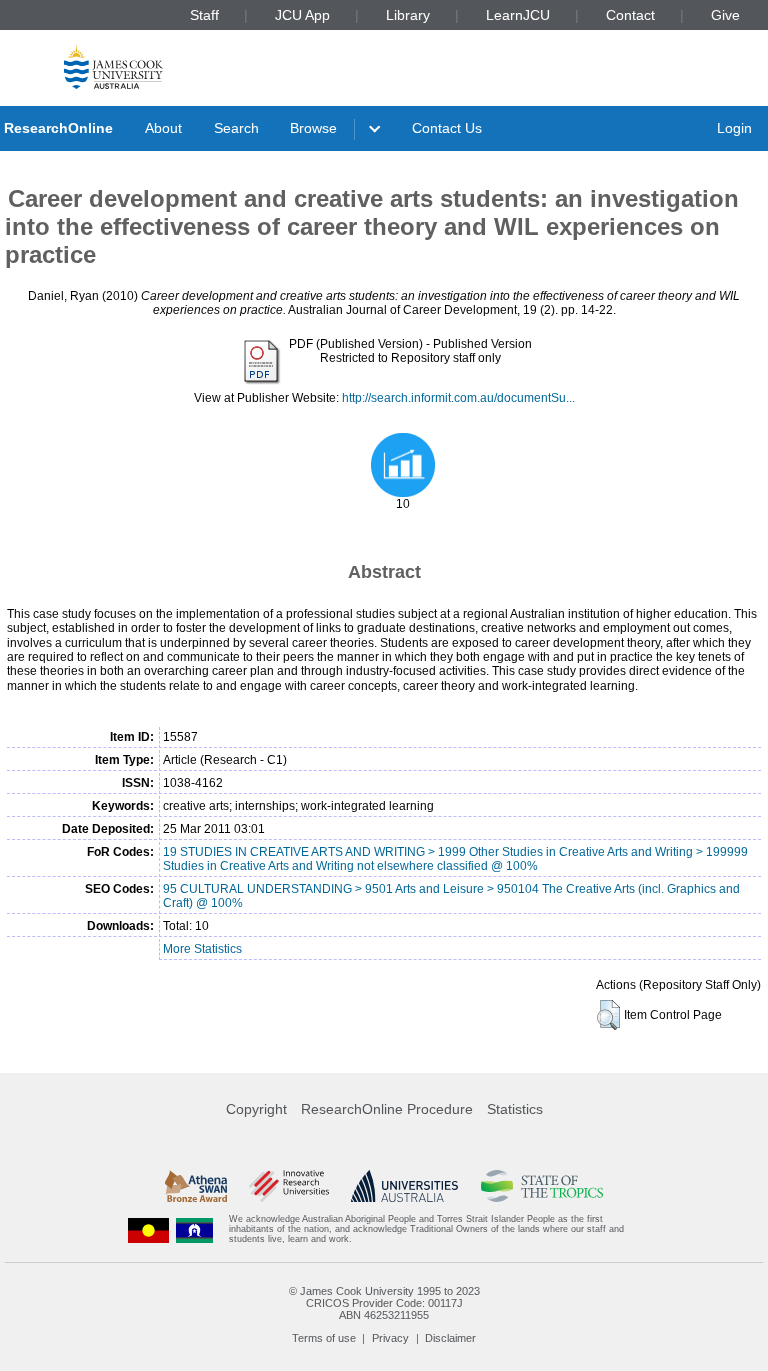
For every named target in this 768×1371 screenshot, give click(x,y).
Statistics (515, 1109)
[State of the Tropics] (542, 1186)
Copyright (256, 1109)
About (163, 128)
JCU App (302, 15)
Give (725, 15)
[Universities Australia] (404, 1186)
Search (236, 128)
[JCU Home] (113, 66)
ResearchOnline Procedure (387, 1109)
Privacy (390, 1338)
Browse (313, 128)
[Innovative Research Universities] (288, 1186)
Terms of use (324, 1338)
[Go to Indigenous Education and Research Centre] (149, 1229)
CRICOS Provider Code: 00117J (384, 1303)
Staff (204, 15)
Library (408, 15)
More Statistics (202, 949)
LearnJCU (518, 15)
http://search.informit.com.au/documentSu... (458, 398)
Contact (630, 15)
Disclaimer (450, 1338)
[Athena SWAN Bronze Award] (196, 1186)
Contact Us (447, 128)
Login (734, 128)
